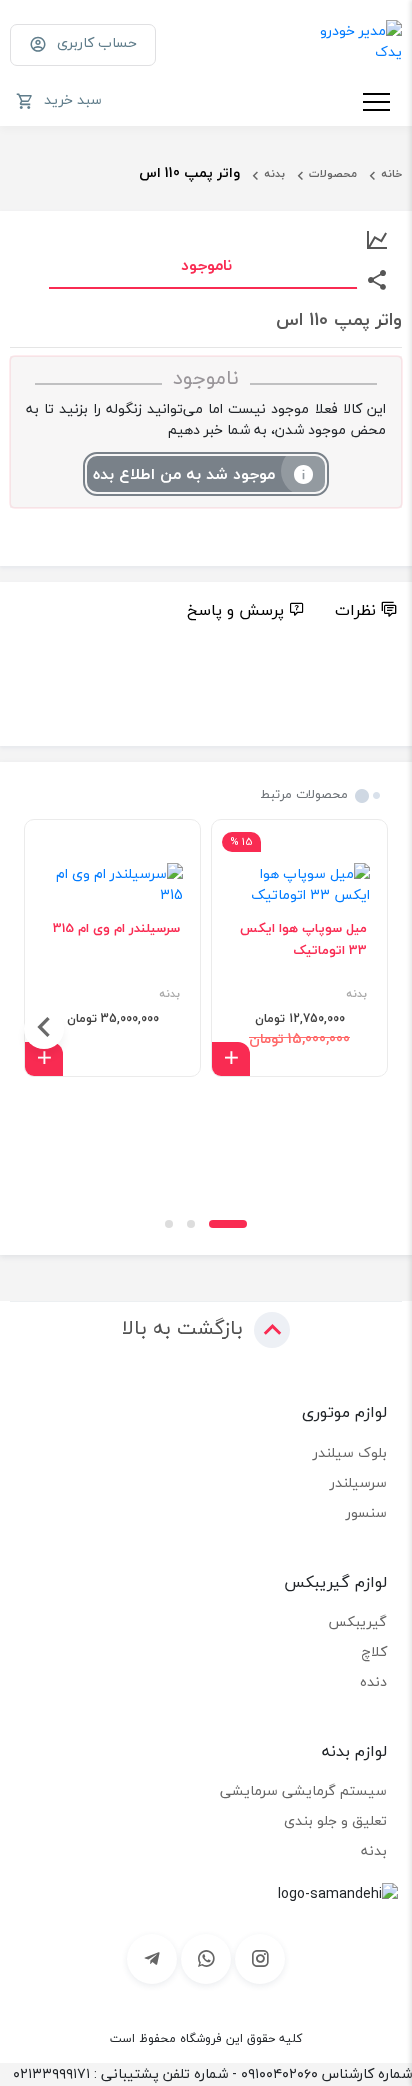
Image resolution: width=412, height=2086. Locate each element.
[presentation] (368, 1029)
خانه (391, 173)
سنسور (366, 1512)
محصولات (333, 173)
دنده (373, 1681)
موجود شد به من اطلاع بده (184, 474)
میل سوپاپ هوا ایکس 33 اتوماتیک (303, 939)
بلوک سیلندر (350, 1452)
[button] (228, 1224)
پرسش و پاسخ (235, 610)
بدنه (274, 173)
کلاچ (374, 1651)
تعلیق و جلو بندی (335, 1820)
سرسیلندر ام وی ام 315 (116, 928)
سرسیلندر (358, 1482)
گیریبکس (357, 1621)
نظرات (355, 610)
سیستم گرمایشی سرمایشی (303, 1790)
